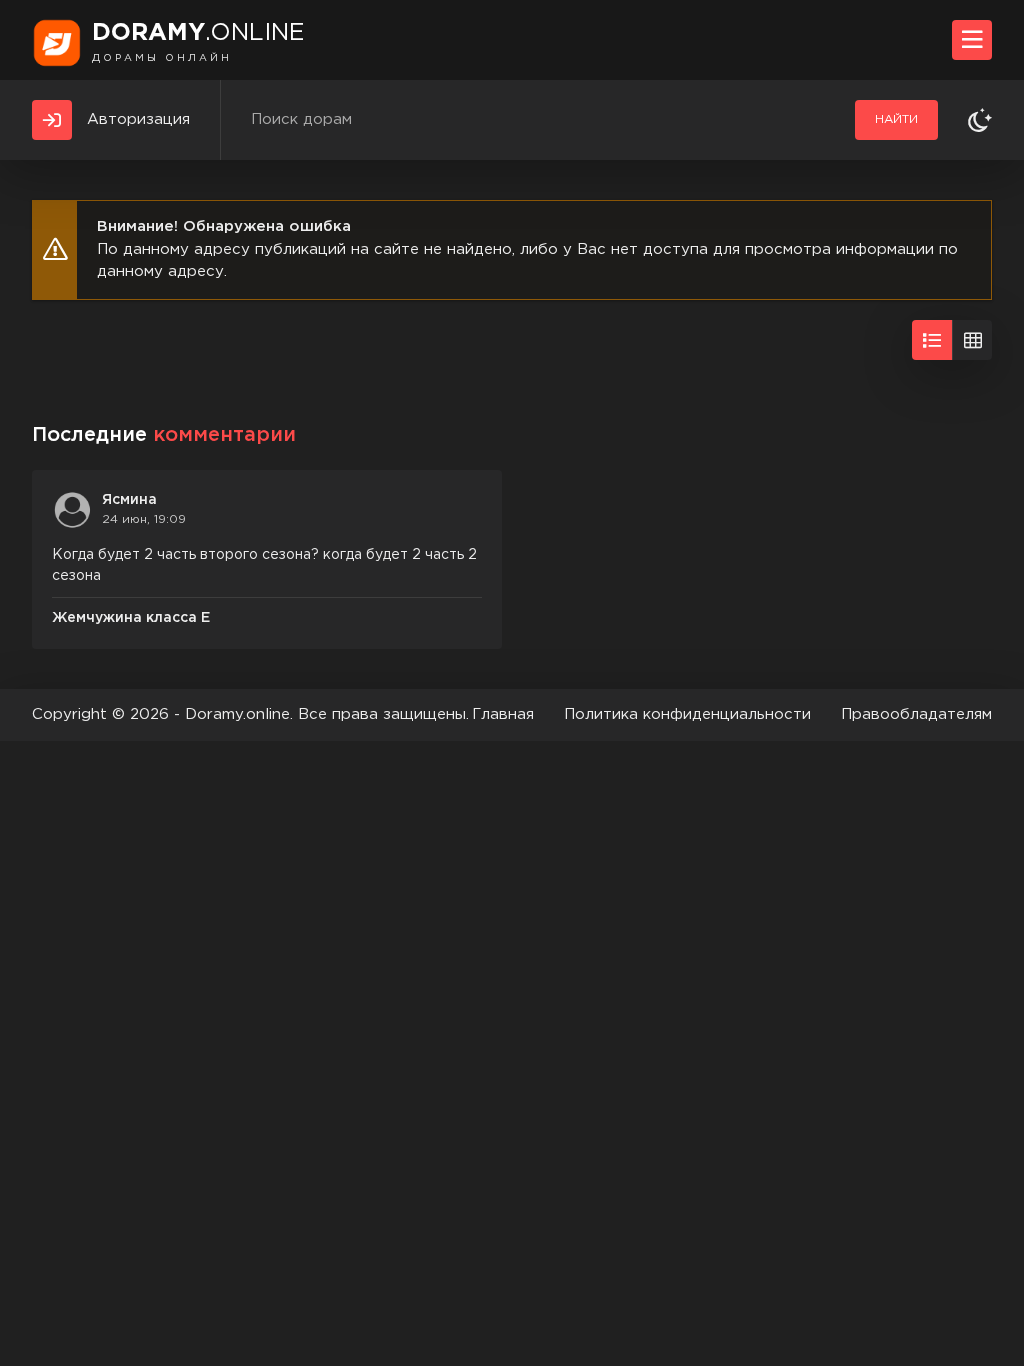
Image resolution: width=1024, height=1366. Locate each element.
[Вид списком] (932, 340)
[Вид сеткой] (972, 340)
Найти (896, 119)
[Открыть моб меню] (972, 40)
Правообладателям (916, 714)
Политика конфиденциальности (687, 714)
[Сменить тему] (980, 120)
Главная (503, 714)
